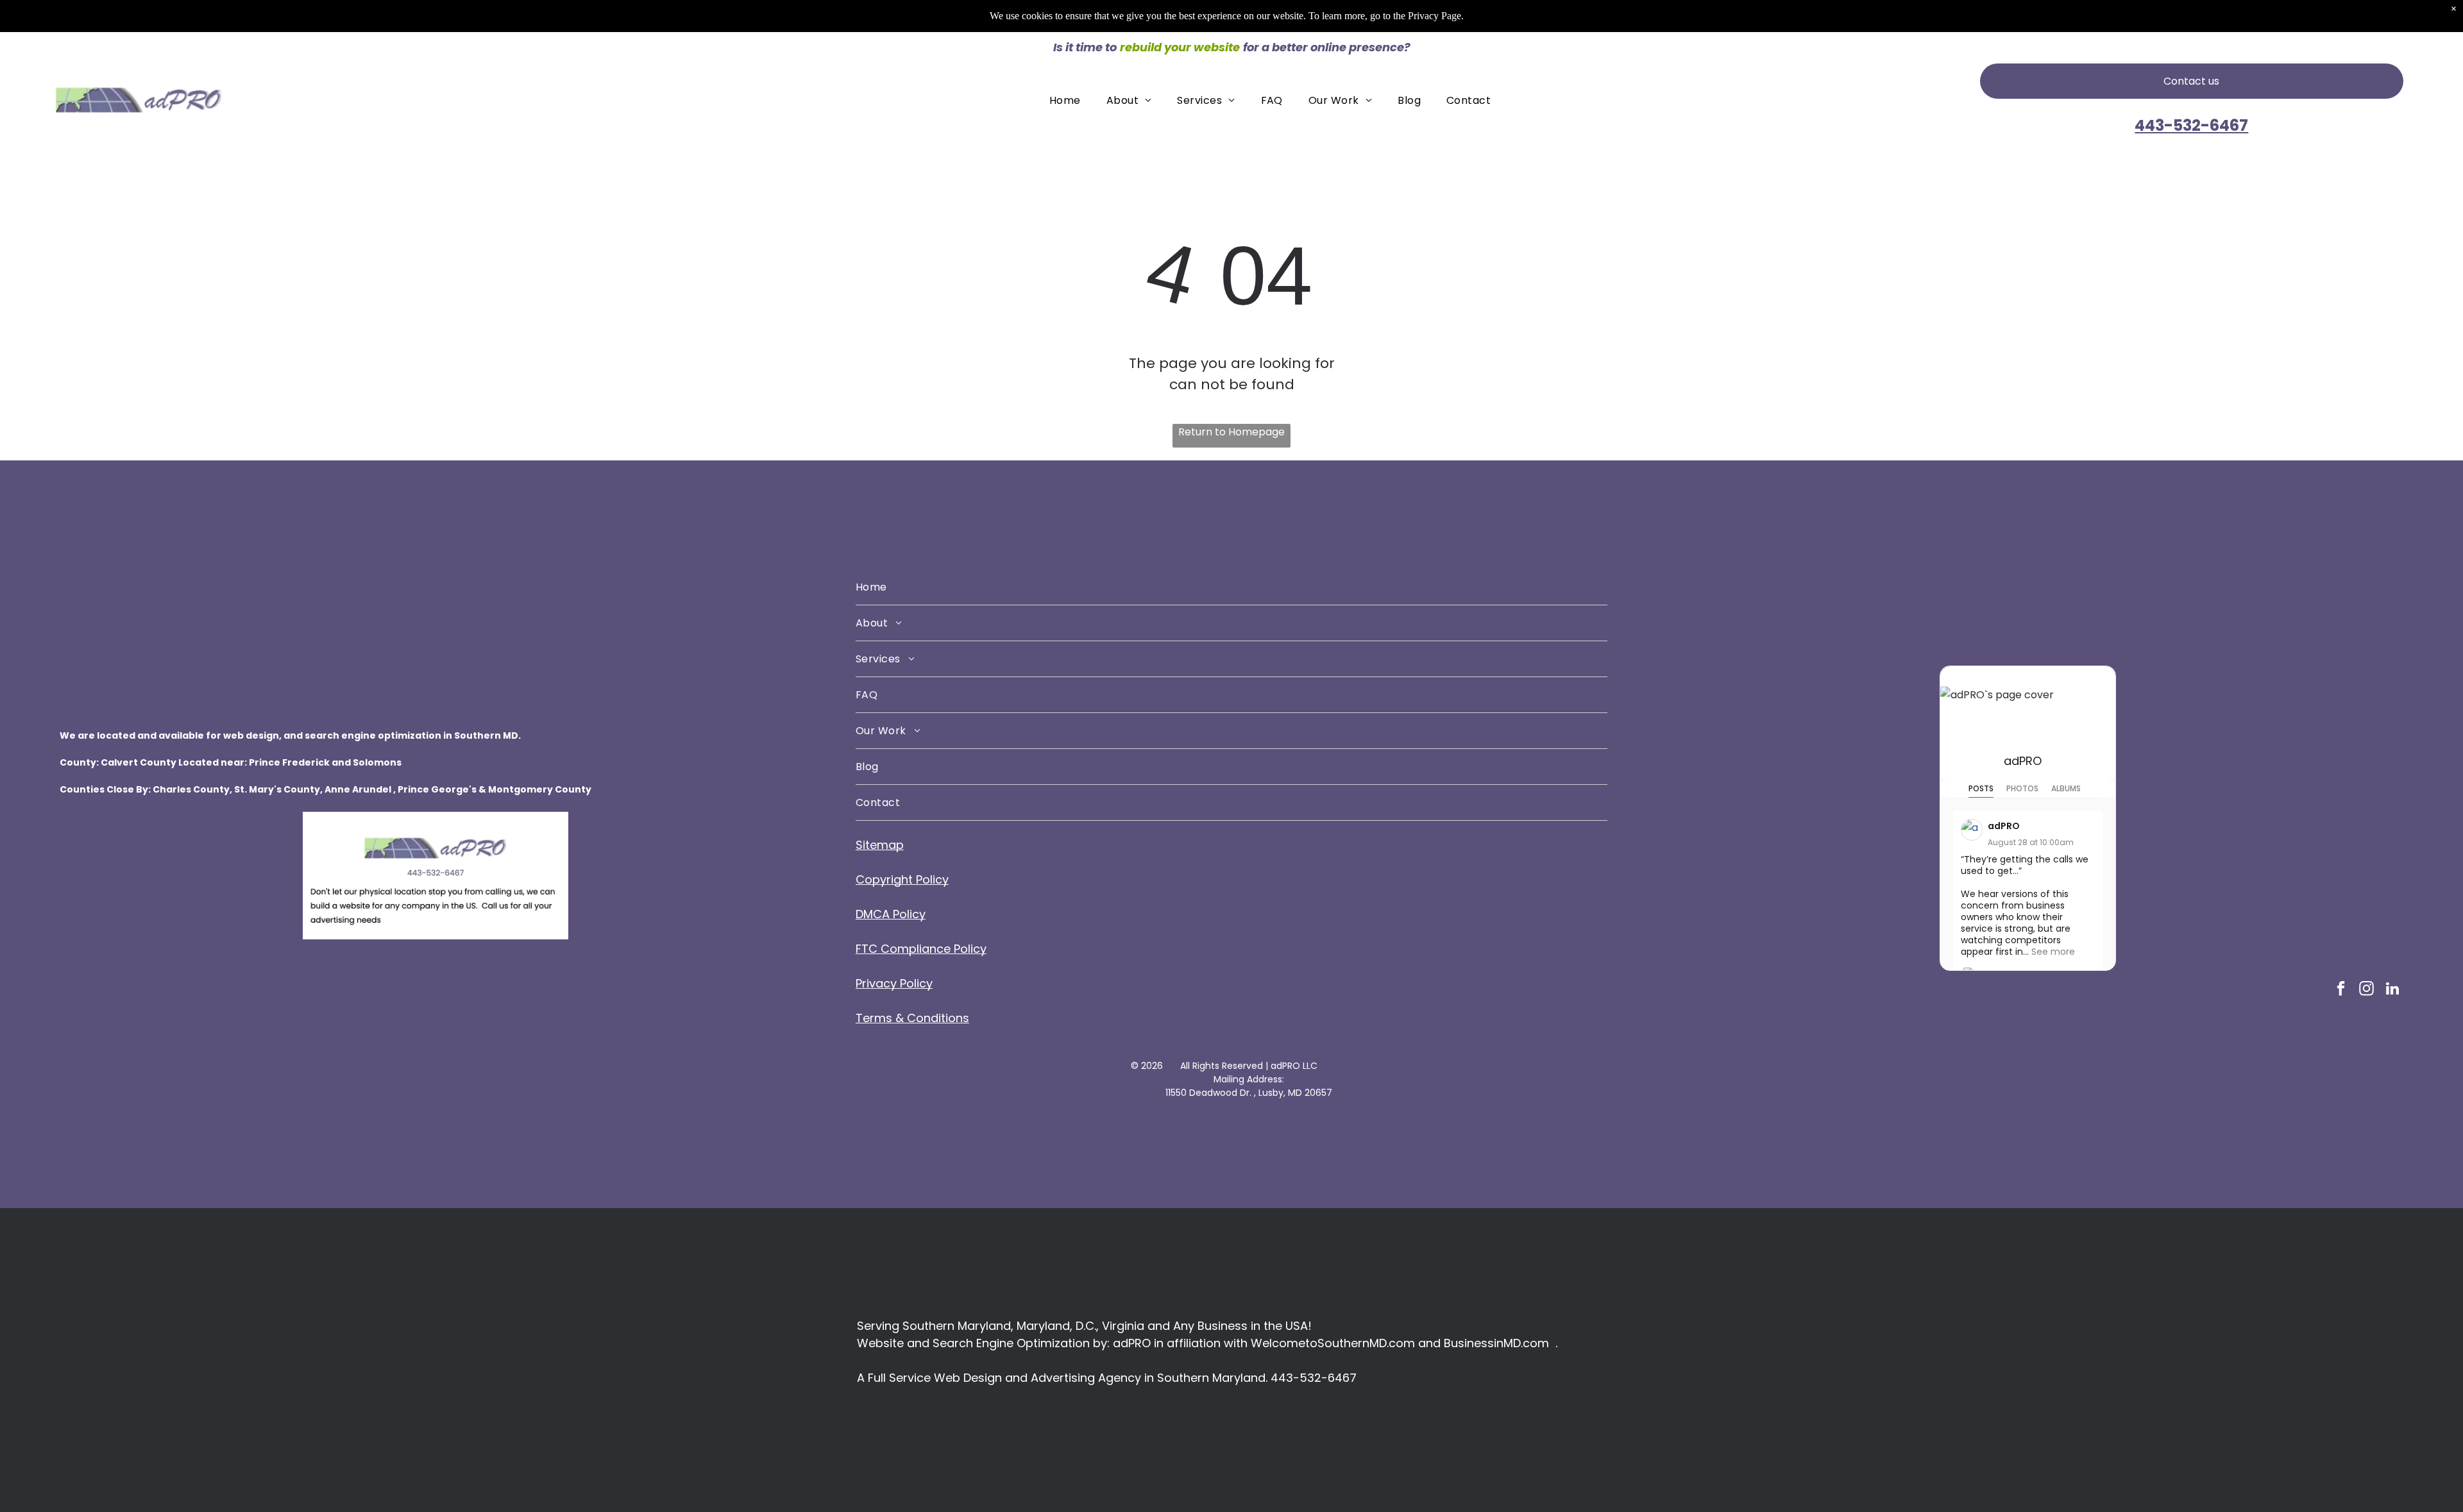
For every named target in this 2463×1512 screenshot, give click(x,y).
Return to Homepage (1231, 432)
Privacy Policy (894, 983)
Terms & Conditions (912, 1018)
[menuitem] (1065, 100)
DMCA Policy (891, 914)
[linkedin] (2392, 990)
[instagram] (2366, 990)
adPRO (2023, 761)
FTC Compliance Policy (921, 949)
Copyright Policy (902, 879)
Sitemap (880, 845)
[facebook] (2341, 990)
